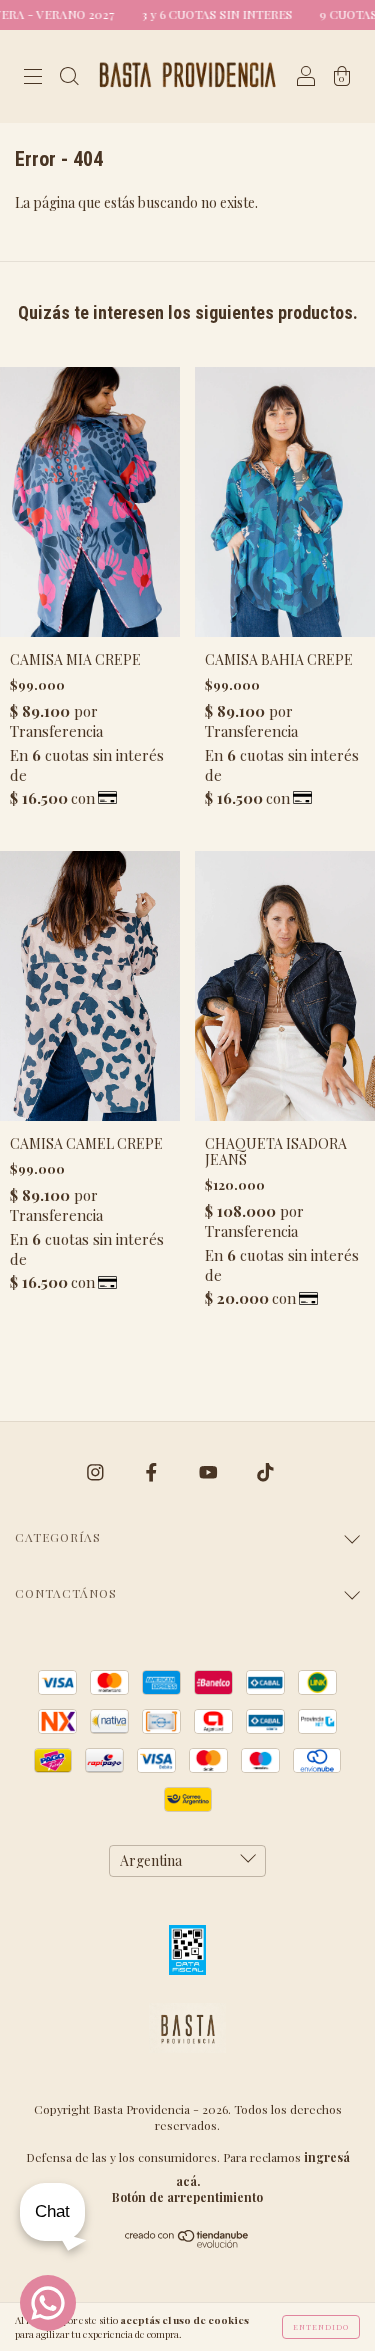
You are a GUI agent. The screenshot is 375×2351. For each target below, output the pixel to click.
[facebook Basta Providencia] (153, 1471)
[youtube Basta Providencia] (210, 1471)
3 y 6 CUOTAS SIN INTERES (198, 14)
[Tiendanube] (187, 2242)
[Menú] (33, 77)
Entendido (321, 2326)
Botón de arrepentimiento (187, 2197)
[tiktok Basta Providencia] (265, 1471)
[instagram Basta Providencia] (97, 1471)
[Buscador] (69, 77)
